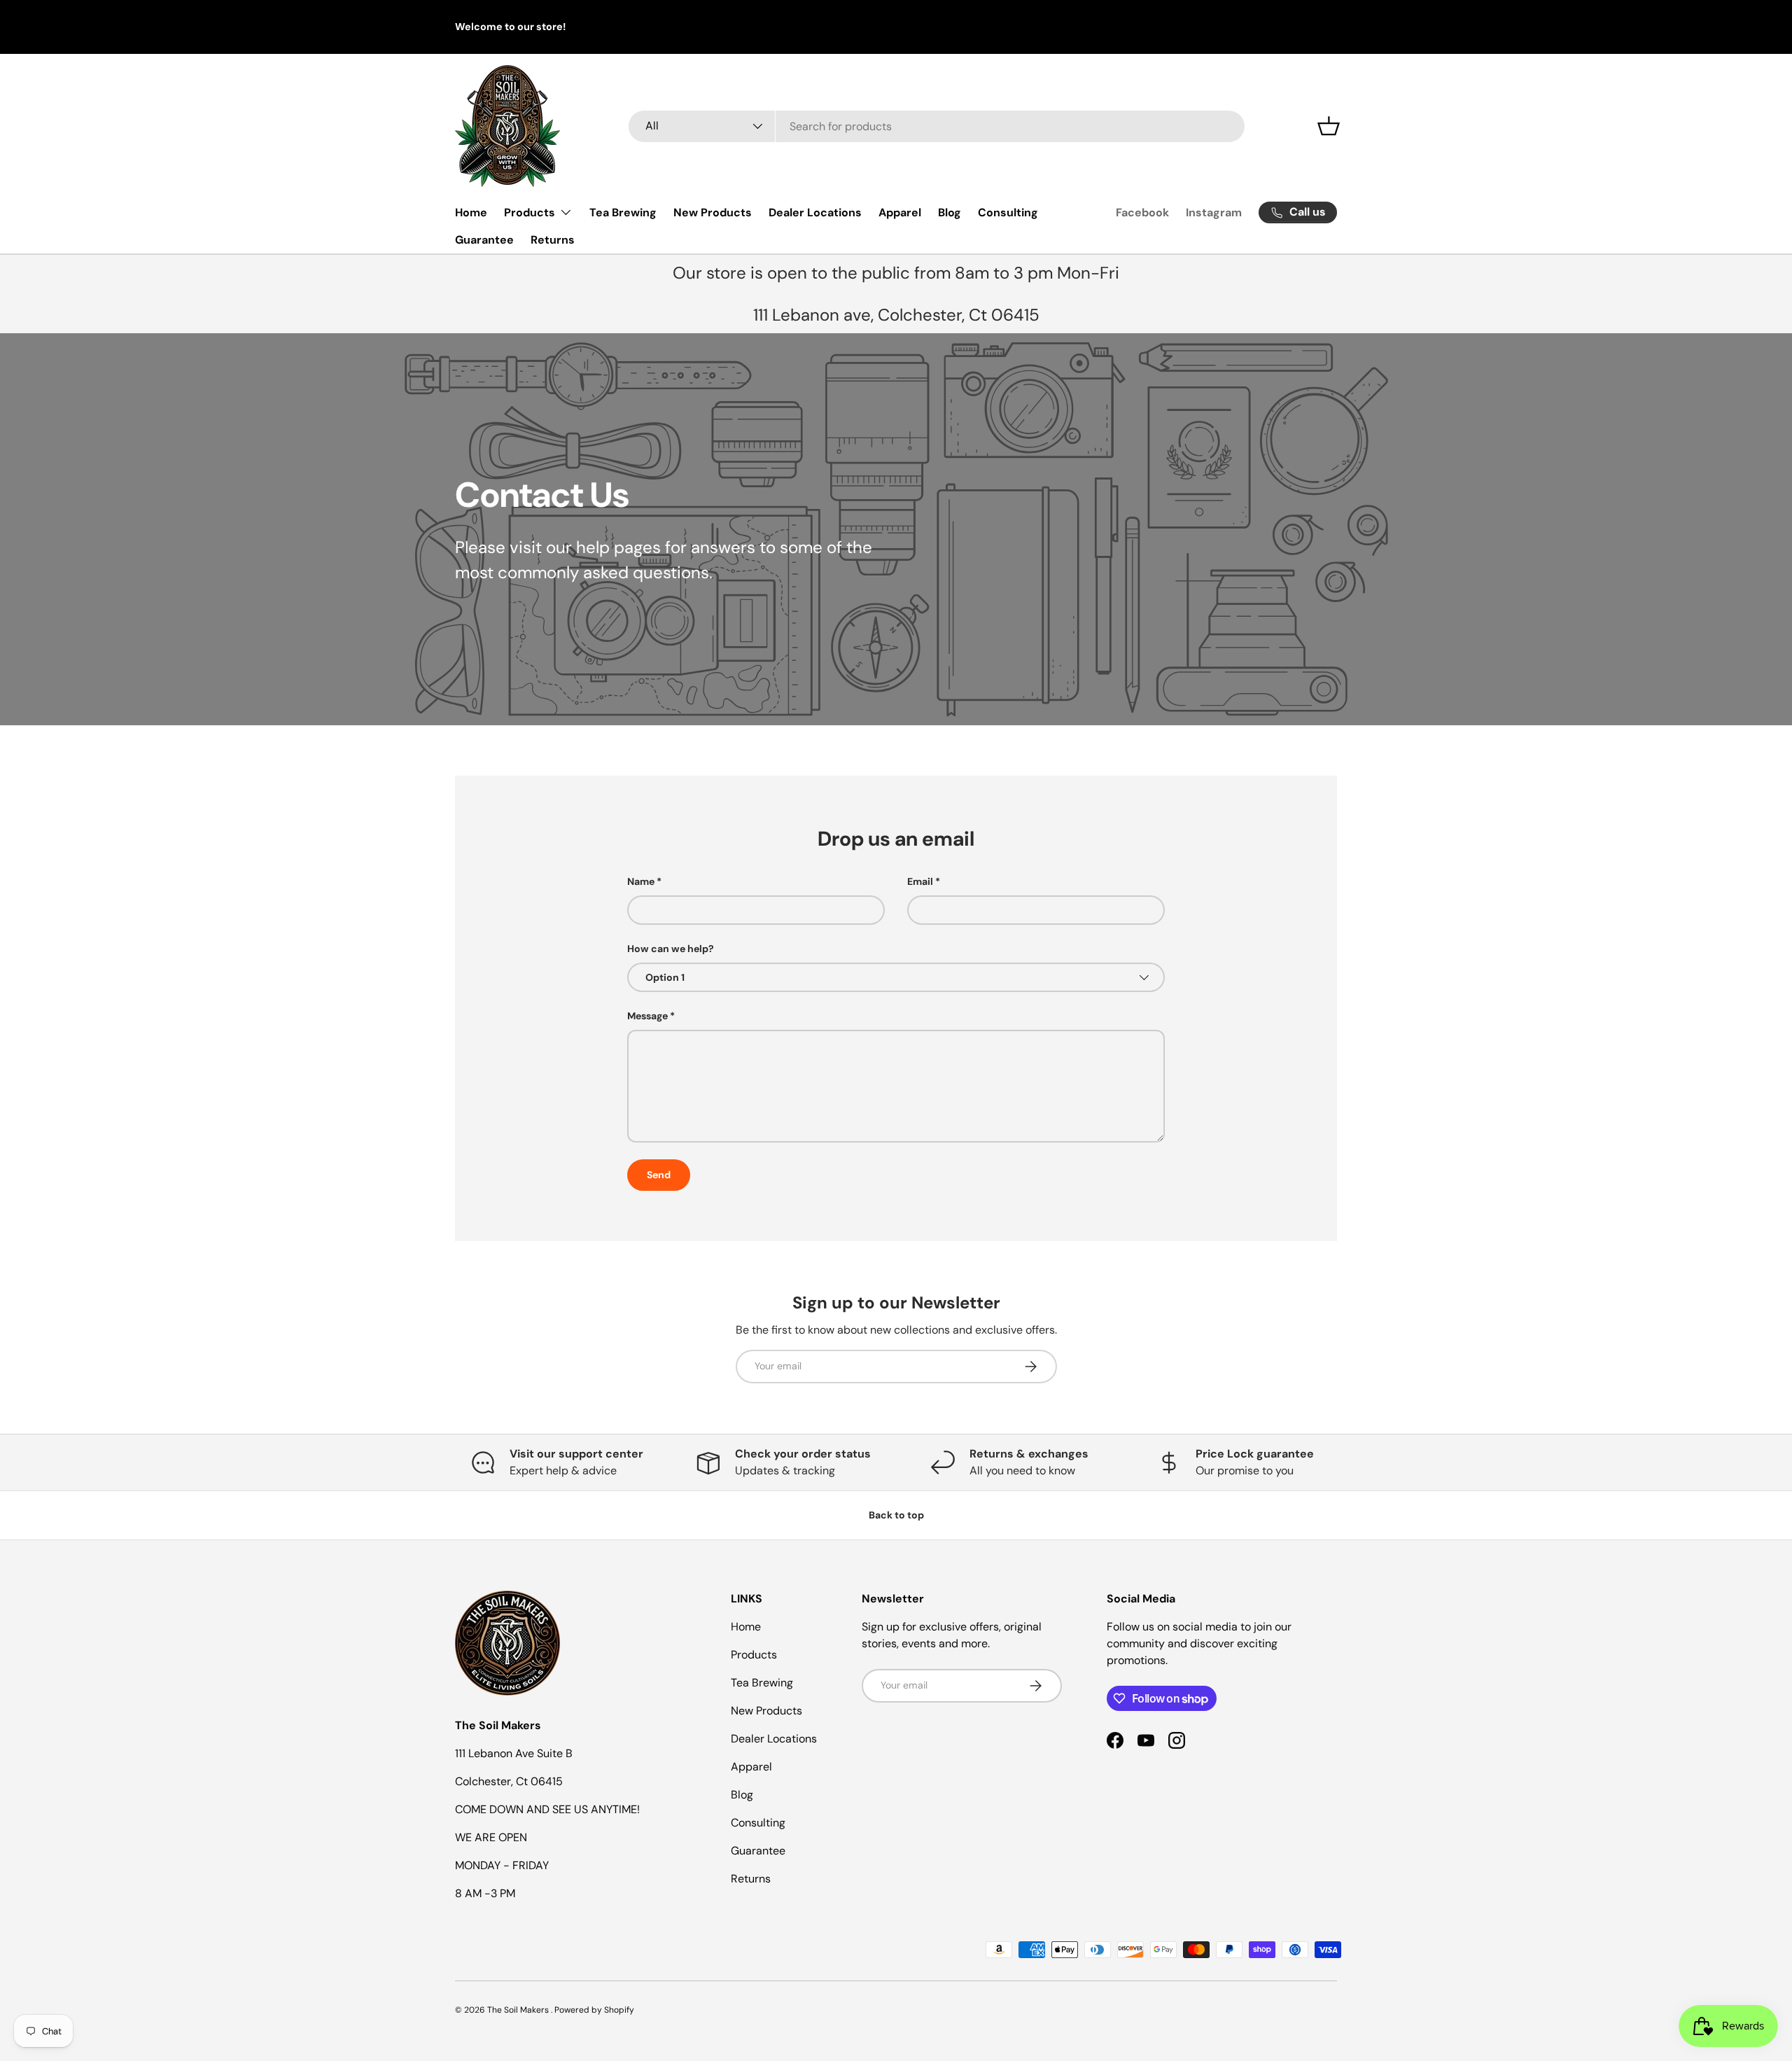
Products (530, 212)
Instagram (1214, 212)
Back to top (896, 1515)
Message (647, 1016)
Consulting (1008, 212)
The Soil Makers (519, 2010)
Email (920, 881)
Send (659, 1175)
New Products (713, 212)
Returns (553, 240)
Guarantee (484, 240)
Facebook (1142, 212)
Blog (950, 212)
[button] (1329, 126)
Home (471, 212)
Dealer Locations (815, 212)
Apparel (900, 212)
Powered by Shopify (594, 2010)
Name (641, 881)
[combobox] (937, 126)
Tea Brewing (623, 212)
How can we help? (671, 949)
